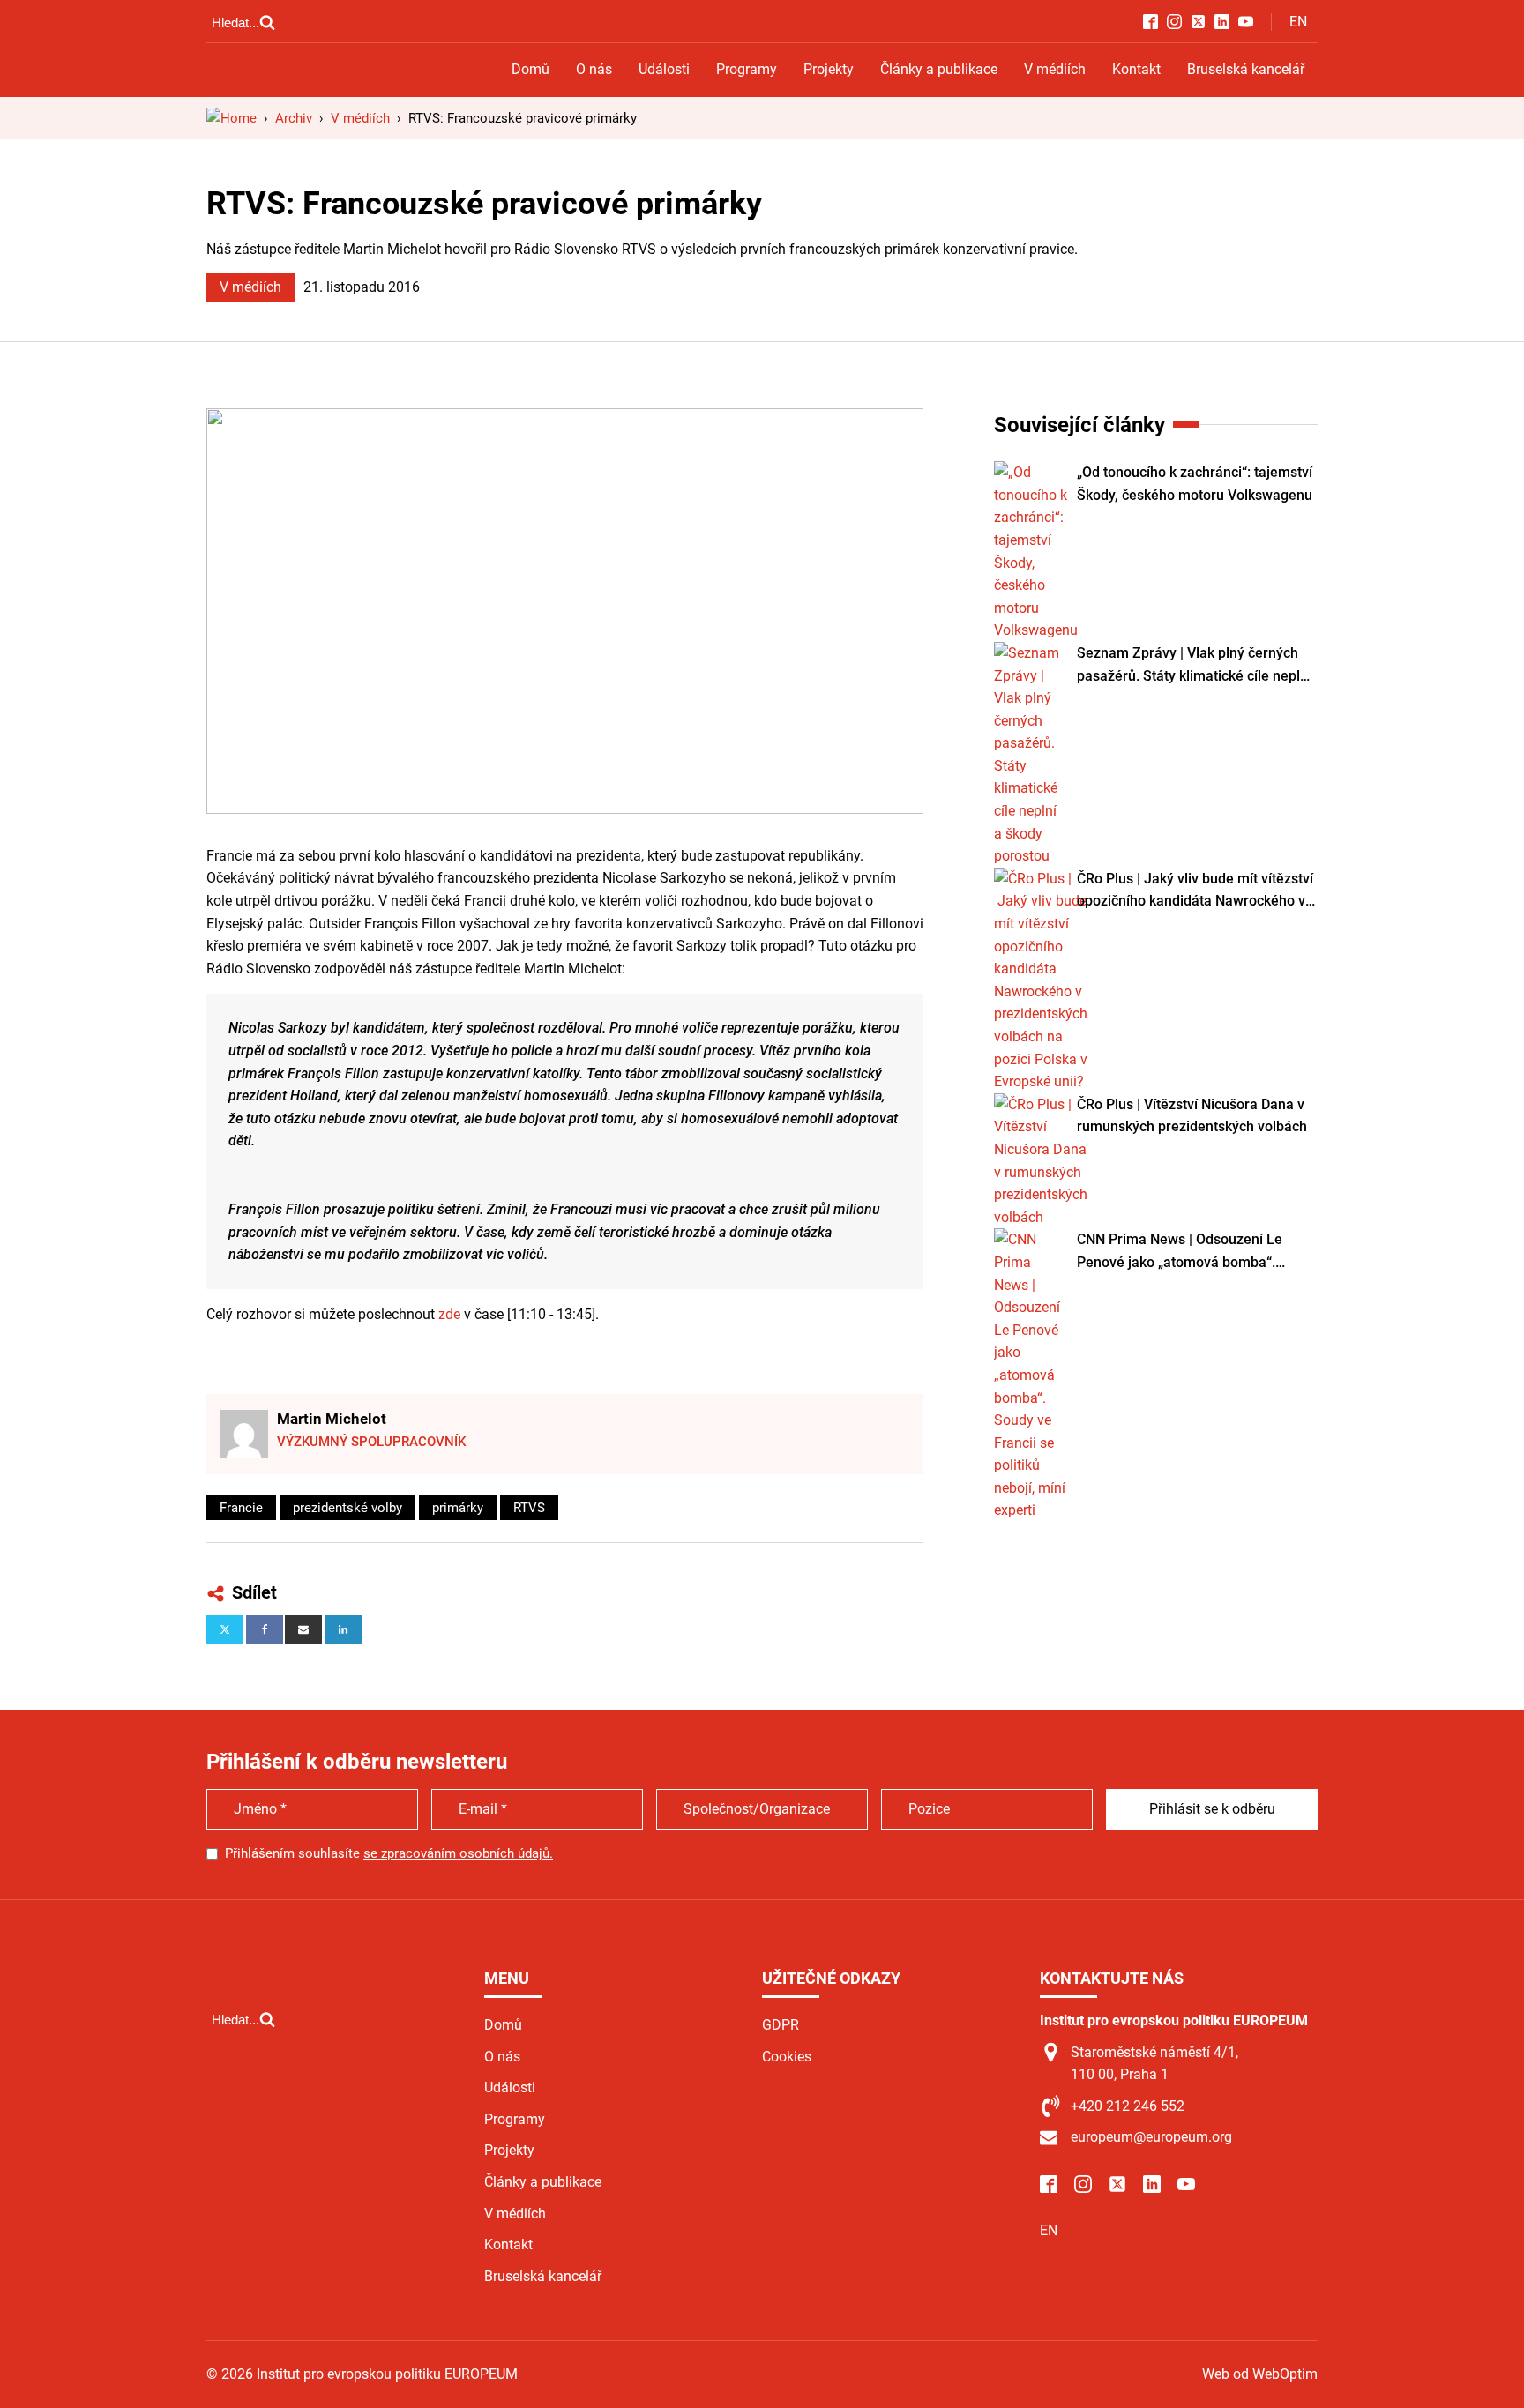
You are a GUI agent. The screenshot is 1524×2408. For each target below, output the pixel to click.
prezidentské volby (347, 1508)
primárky (458, 1508)
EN (1298, 22)
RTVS (529, 1508)
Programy (747, 69)
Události (664, 69)
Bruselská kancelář (1246, 69)
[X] (225, 1629)
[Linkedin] (343, 1629)
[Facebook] (265, 1629)
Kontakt (1136, 69)
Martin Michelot (332, 1419)
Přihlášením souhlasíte (389, 1853)
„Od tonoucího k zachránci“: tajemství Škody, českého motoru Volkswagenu (1195, 484)
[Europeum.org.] (232, 118)
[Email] (303, 1629)
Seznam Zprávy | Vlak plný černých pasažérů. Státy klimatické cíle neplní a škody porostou (1194, 666)
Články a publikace (939, 69)
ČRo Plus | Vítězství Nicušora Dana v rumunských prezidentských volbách (1192, 1116)
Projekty (829, 69)
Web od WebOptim (1260, 2374)
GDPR (781, 2025)
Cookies (787, 2057)
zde (451, 1314)
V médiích (1055, 69)
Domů (530, 69)
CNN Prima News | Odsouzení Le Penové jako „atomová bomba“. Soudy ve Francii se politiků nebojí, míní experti (1186, 1252)
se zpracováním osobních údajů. (458, 1853)
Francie (241, 1508)
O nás (594, 69)
